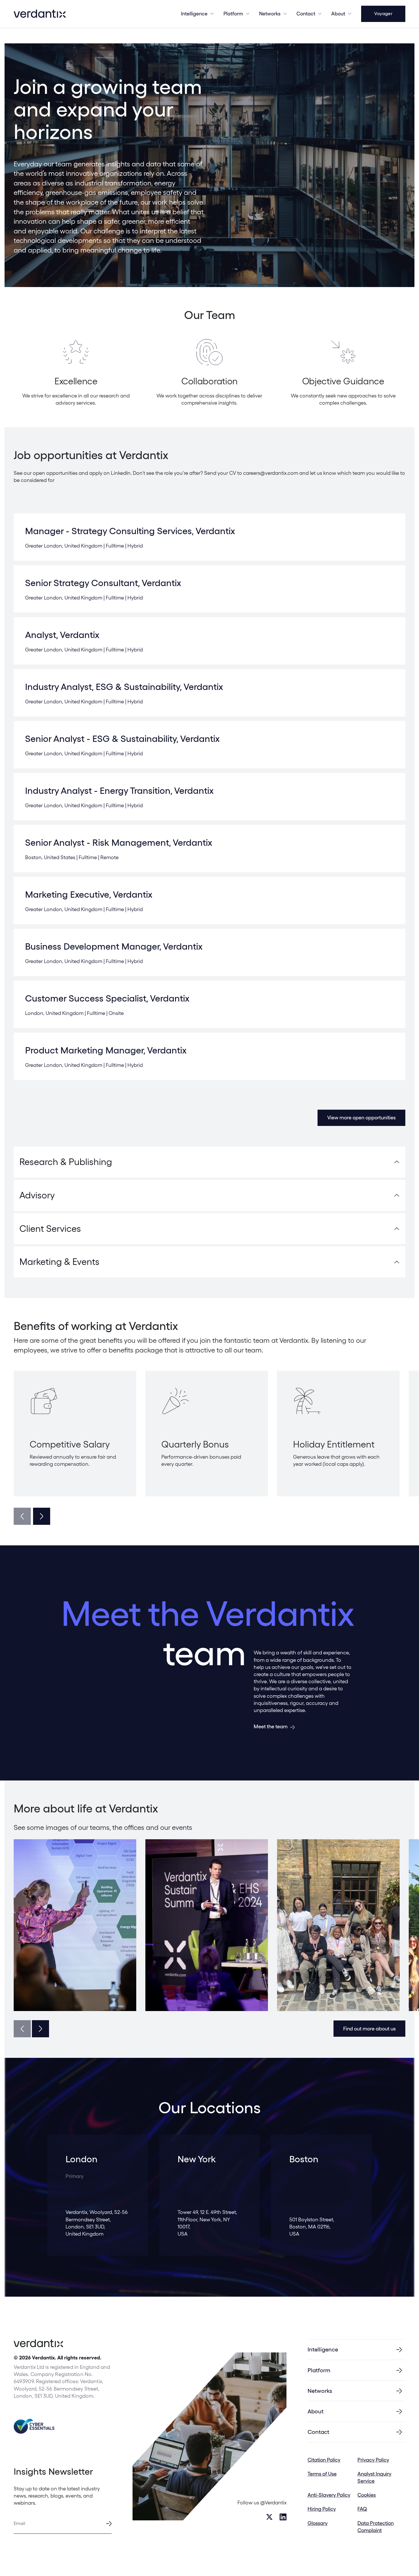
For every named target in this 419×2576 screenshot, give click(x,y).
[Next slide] (42, 1516)
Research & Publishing (66, 1162)
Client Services (50, 1229)
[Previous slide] (22, 1516)
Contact (306, 14)
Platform (233, 14)
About (338, 14)
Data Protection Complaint (376, 2527)
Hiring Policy (322, 2509)
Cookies (367, 2495)
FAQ (362, 2509)
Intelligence (194, 14)
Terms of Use (322, 2474)
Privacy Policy (373, 2460)
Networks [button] (270, 14)
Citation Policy (324, 2460)
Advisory (37, 1195)
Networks (320, 2391)
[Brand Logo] (40, 14)
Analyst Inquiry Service (374, 2477)
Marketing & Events (59, 1262)
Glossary (318, 2523)
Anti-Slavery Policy (329, 2495)
